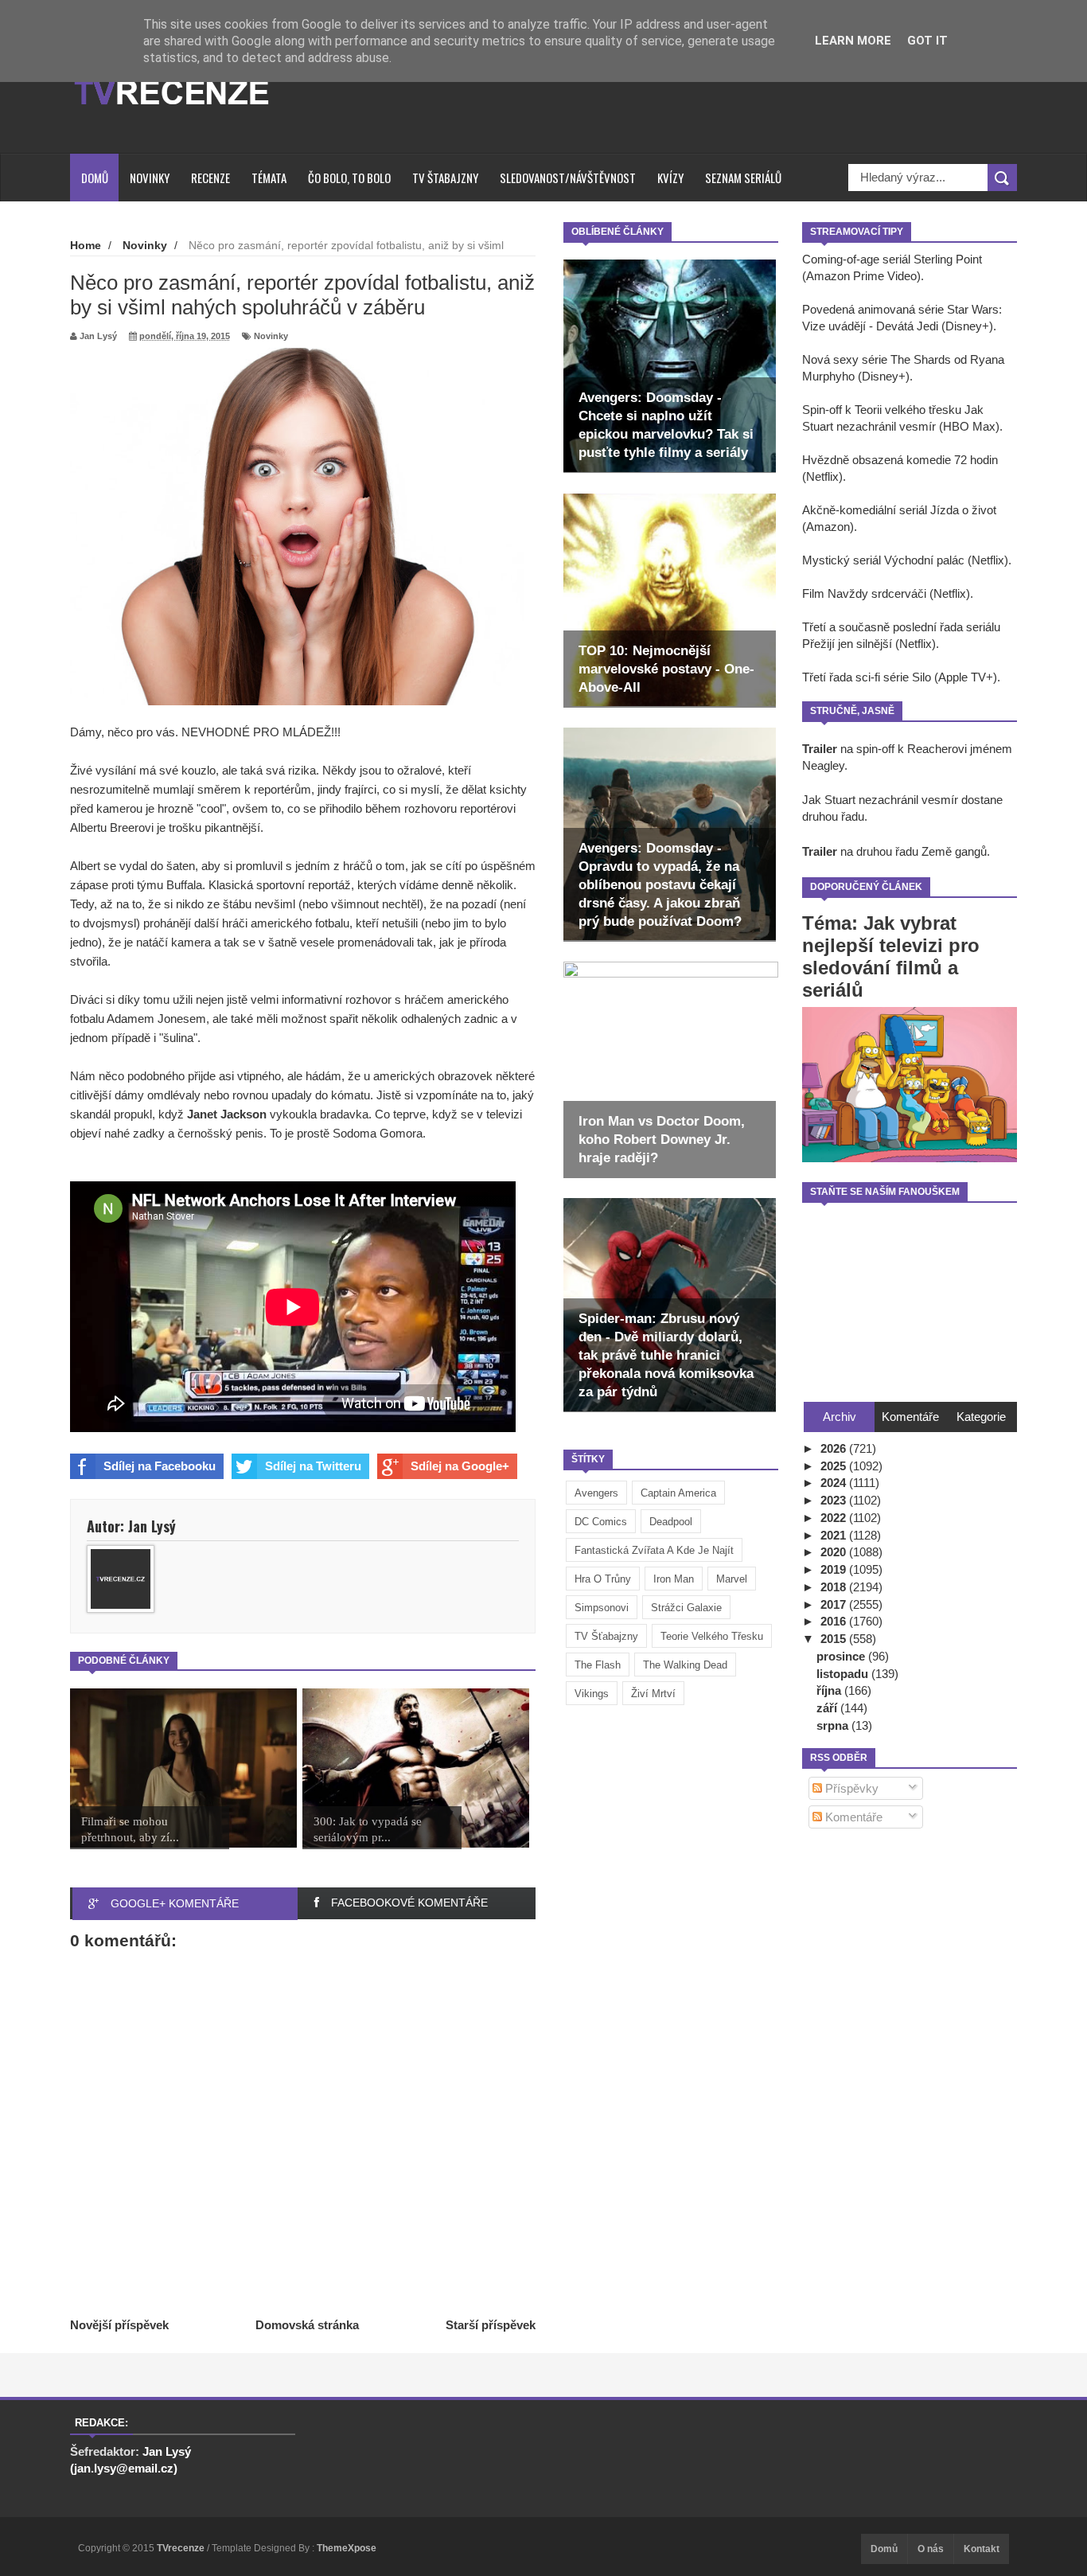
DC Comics (601, 1522)
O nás (931, 2549)
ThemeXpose (347, 2548)
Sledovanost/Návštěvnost (568, 178)
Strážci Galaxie (686, 1608)
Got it (927, 41)
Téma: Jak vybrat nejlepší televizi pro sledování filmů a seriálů (891, 956)
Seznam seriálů (743, 178)
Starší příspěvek (491, 2325)
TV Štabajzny (445, 178)
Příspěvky (850, 1788)
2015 (835, 1639)
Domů (95, 178)
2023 (835, 1500)
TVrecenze (182, 2548)
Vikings (592, 1694)
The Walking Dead (685, 1665)
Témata (269, 178)
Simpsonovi (602, 1608)
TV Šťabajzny (606, 1636)
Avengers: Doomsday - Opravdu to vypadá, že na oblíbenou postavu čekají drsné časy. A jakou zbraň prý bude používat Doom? (660, 885)
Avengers (596, 1493)
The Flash (598, 1665)
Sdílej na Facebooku (160, 1466)
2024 (835, 1483)
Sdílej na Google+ (460, 1466)
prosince (842, 1656)
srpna (834, 1725)
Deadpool (671, 1522)
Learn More (853, 41)
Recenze (210, 178)
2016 (835, 1621)
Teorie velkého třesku (712, 1636)
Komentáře (852, 1817)
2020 (835, 1552)
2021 (835, 1535)
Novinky (150, 178)
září (828, 1708)
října (830, 1690)
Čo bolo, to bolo (349, 178)
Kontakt (982, 2549)
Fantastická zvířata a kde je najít (654, 1550)
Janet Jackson (227, 1114)
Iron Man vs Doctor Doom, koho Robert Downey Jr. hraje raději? (662, 1140)
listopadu (844, 1674)
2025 (835, 1466)
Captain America (678, 1493)
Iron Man (674, 1579)
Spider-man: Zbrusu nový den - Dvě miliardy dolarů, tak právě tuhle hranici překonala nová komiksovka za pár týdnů (666, 1355)
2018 (835, 1587)
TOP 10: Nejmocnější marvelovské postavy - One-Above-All (666, 669)
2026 (835, 1448)
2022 (835, 1518)
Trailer (820, 749)
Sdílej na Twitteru (313, 1466)
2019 (835, 1569)
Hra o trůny (603, 1579)
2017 (835, 1604)
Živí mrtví (653, 1694)
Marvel (732, 1579)
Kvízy (670, 178)
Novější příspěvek (119, 2325)
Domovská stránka (307, 2325)
